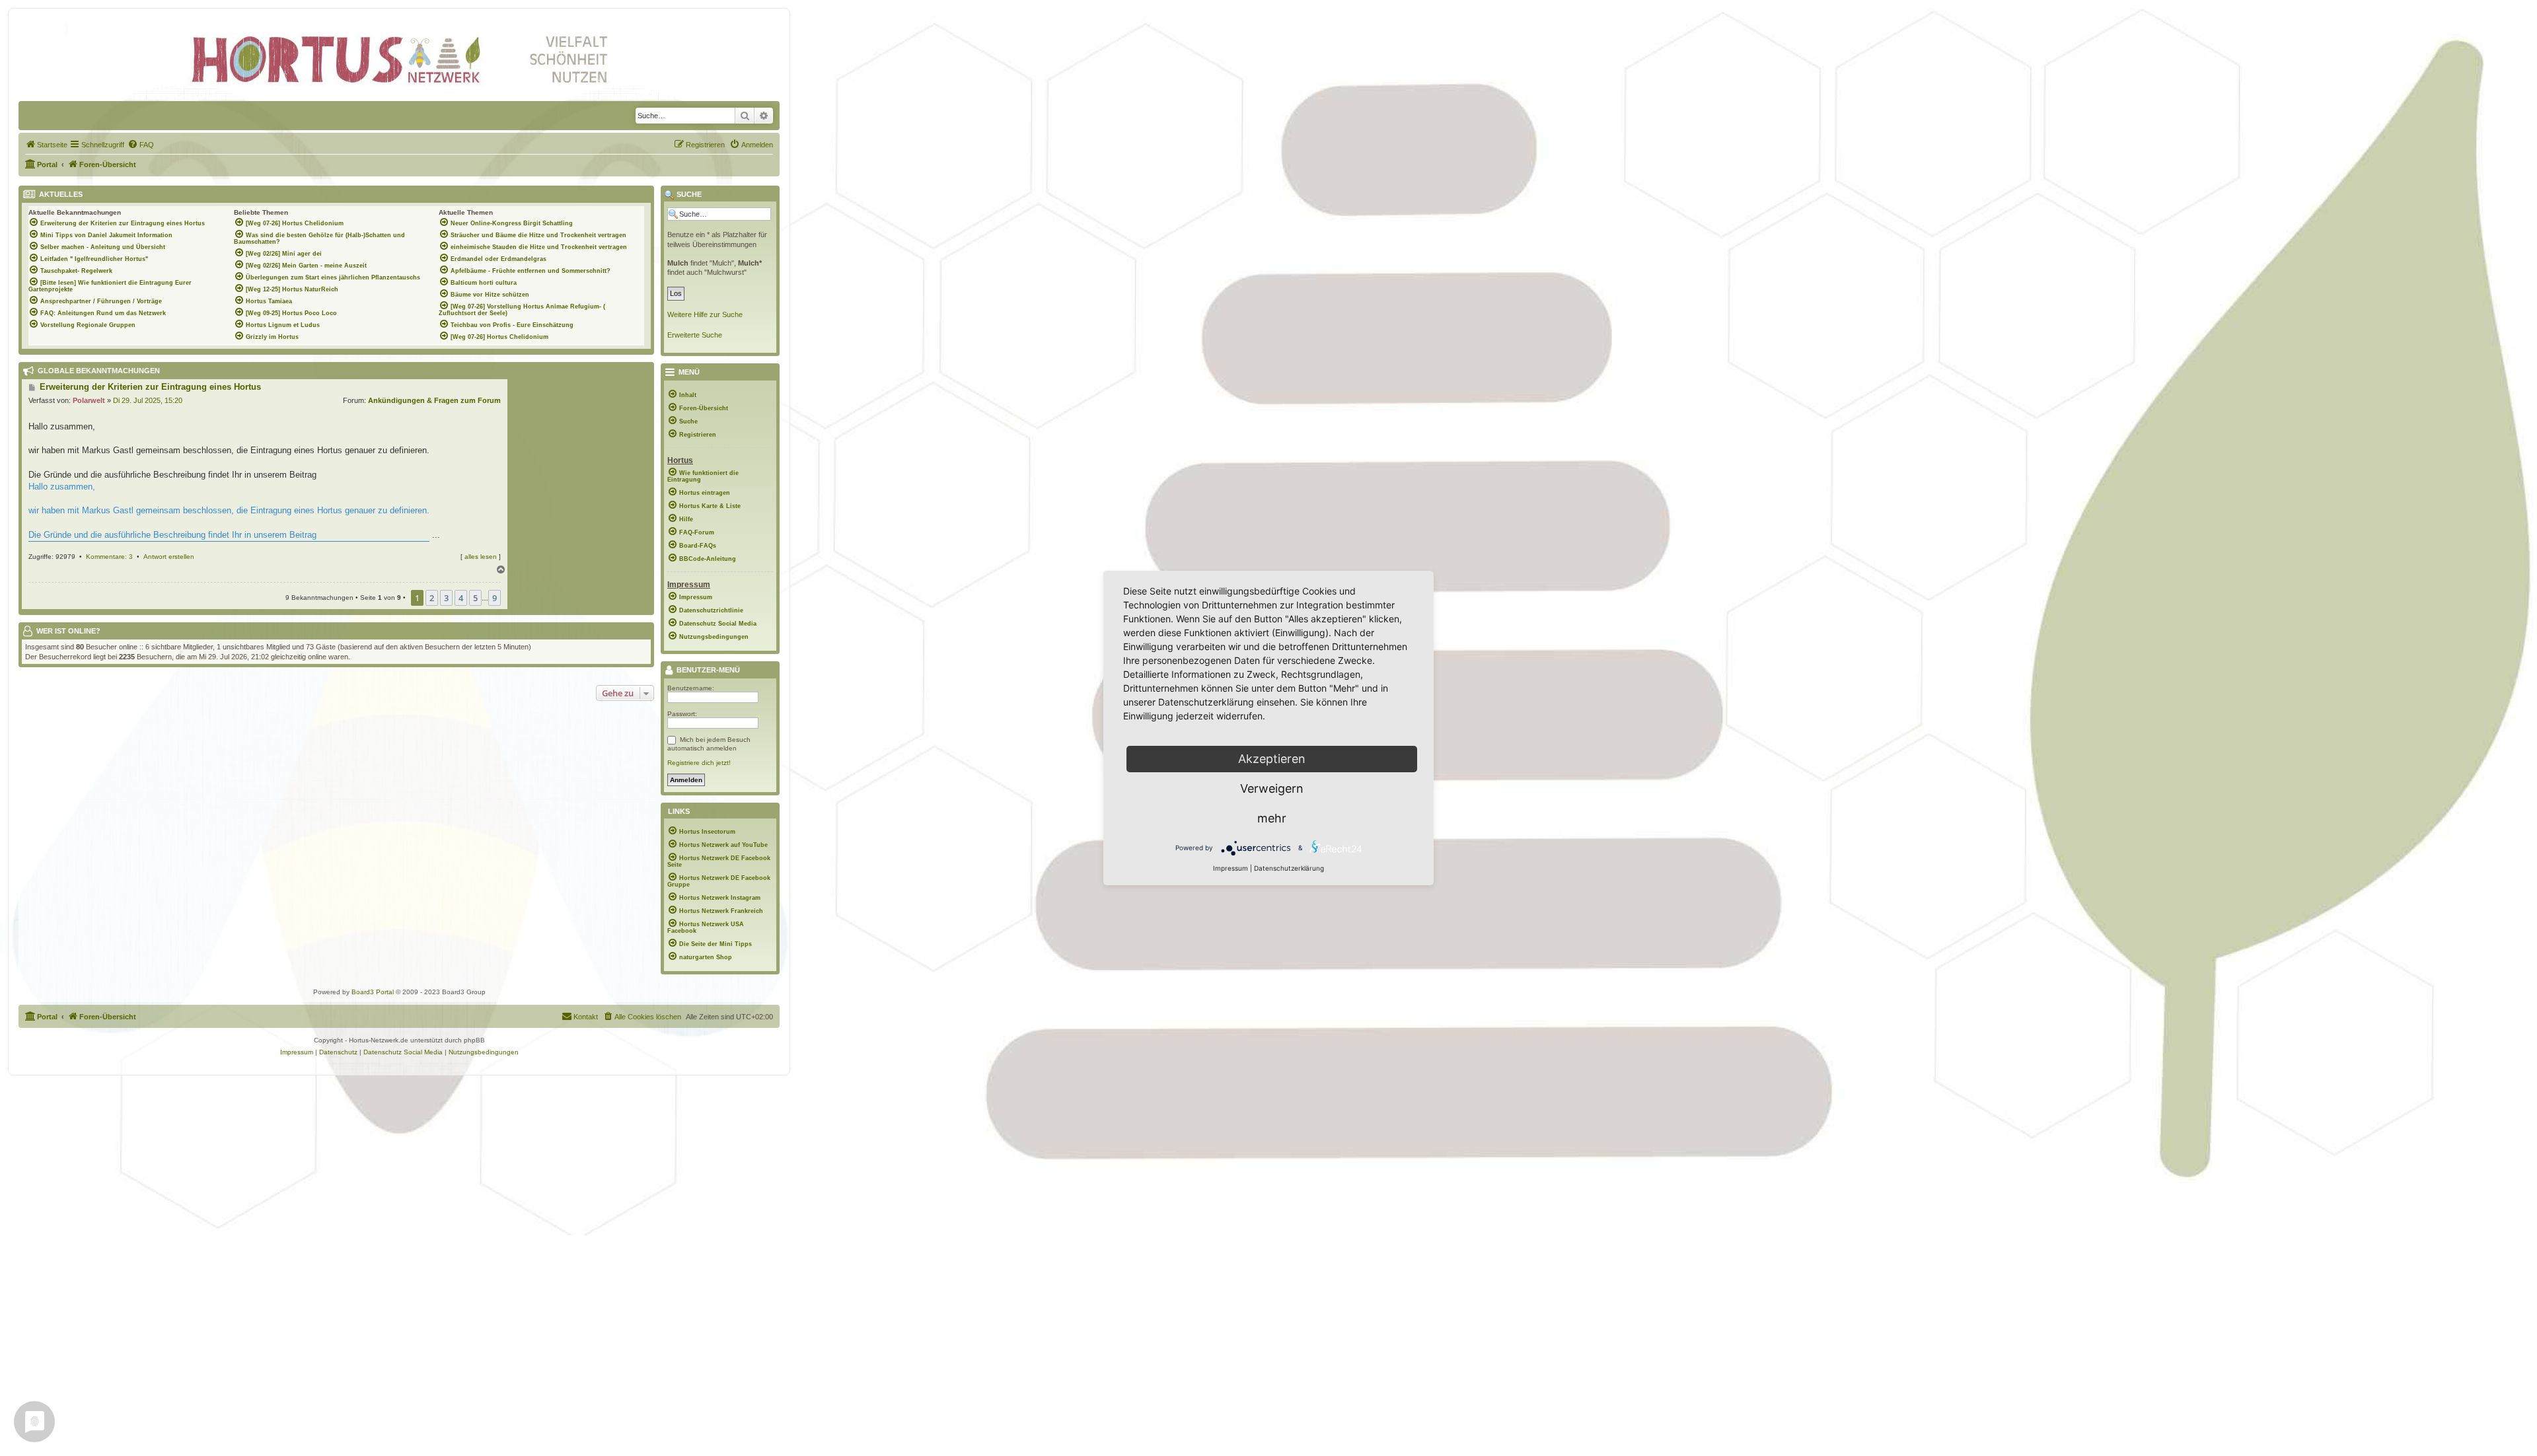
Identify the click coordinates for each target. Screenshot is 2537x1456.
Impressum (1231, 868)
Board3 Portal (373, 992)
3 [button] (446, 598)
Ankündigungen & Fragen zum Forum (434, 400)
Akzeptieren (1272, 759)
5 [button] (475, 598)
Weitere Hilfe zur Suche (705, 314)
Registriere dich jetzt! (699, 763)
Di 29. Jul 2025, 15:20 (148, 400)
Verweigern (1272, 788)
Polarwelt (89, 400)
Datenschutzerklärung (1289, 868)
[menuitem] (46, 145)
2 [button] (432, 598)
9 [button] (495, 598)
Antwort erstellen (169, 557)
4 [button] (461, 598)
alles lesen (481, 557)
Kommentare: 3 (109, 557)
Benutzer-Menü (707, 671)
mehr (1272, 818)
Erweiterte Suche (695, 335)
